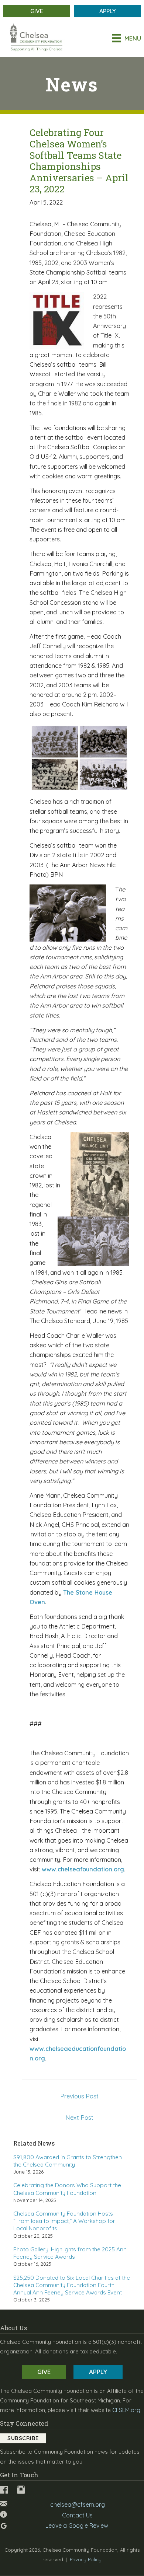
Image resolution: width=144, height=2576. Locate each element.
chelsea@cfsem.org (78, 2505)
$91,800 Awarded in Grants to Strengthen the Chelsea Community (68, 2161)
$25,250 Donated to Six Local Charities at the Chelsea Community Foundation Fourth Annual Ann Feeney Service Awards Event (72, 2285)
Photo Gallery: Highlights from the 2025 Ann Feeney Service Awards (70, 2253)
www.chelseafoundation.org (83, 1869)
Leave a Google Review (77, 2526)
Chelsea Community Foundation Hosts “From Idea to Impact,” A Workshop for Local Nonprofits (64, 2221)
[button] (23, 2438)
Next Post (79, 2118)
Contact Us (77, 2515)
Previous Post (79, 2096)
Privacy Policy (86, 2559)
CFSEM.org (126, 2410)
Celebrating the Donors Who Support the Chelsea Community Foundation (67, 2189)
